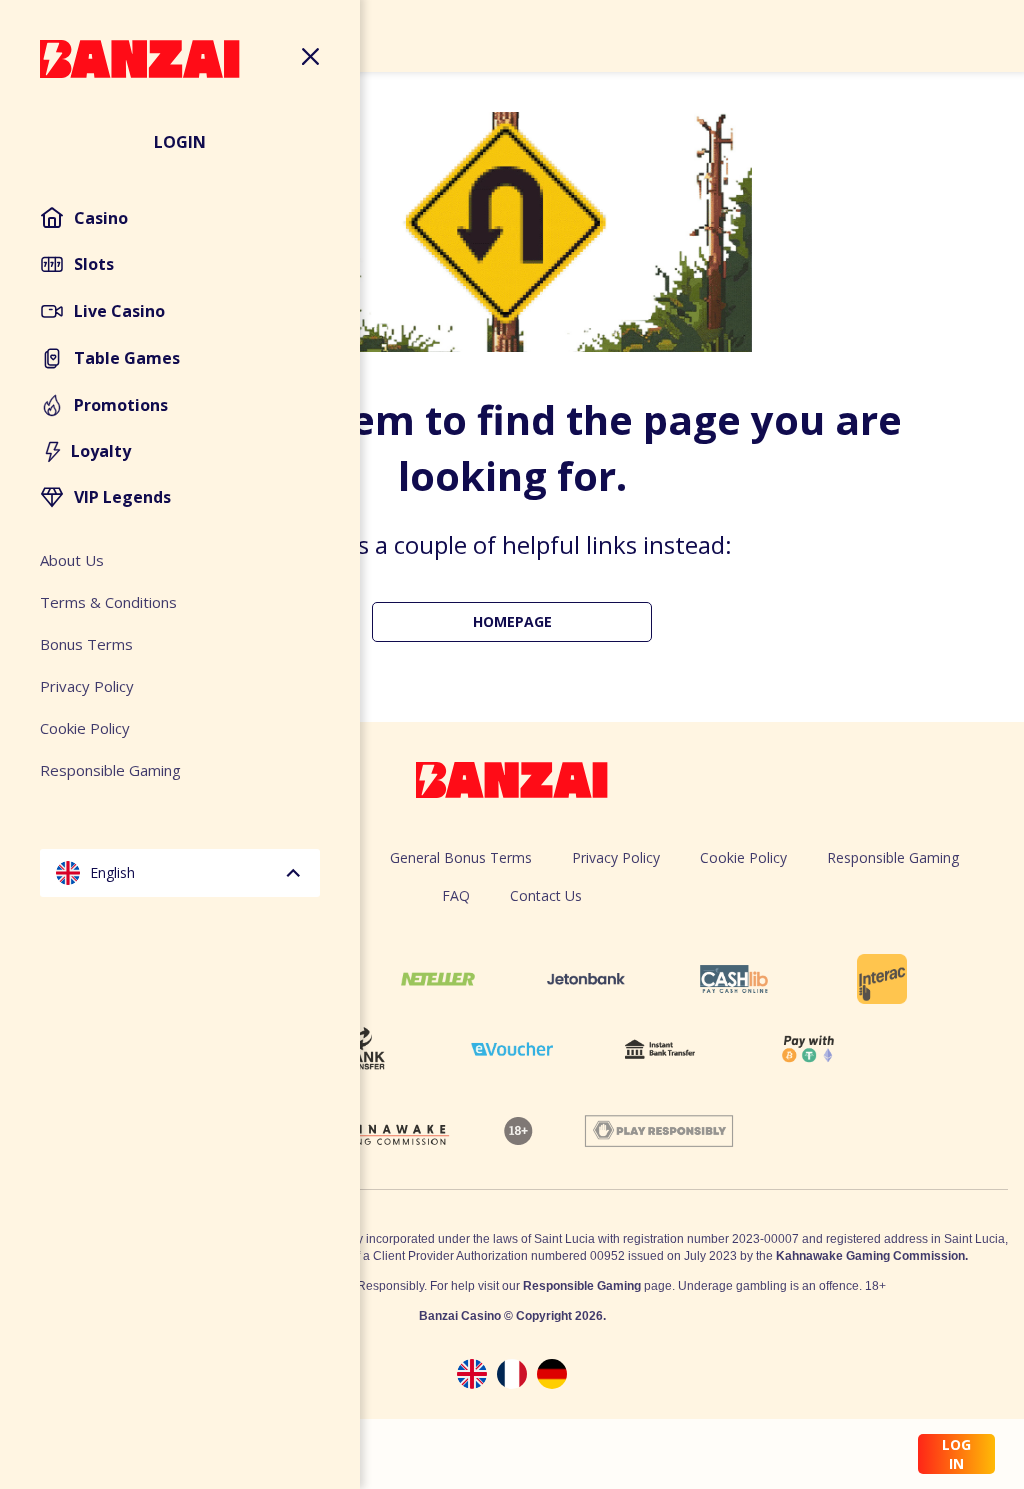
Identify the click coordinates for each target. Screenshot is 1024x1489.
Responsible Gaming (893, 857)
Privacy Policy (616, 857)
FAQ (456, 895)
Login (180, 142)
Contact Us (546, 895)
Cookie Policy (743, 857)
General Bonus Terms (461, 857)
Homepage (512, 621)
